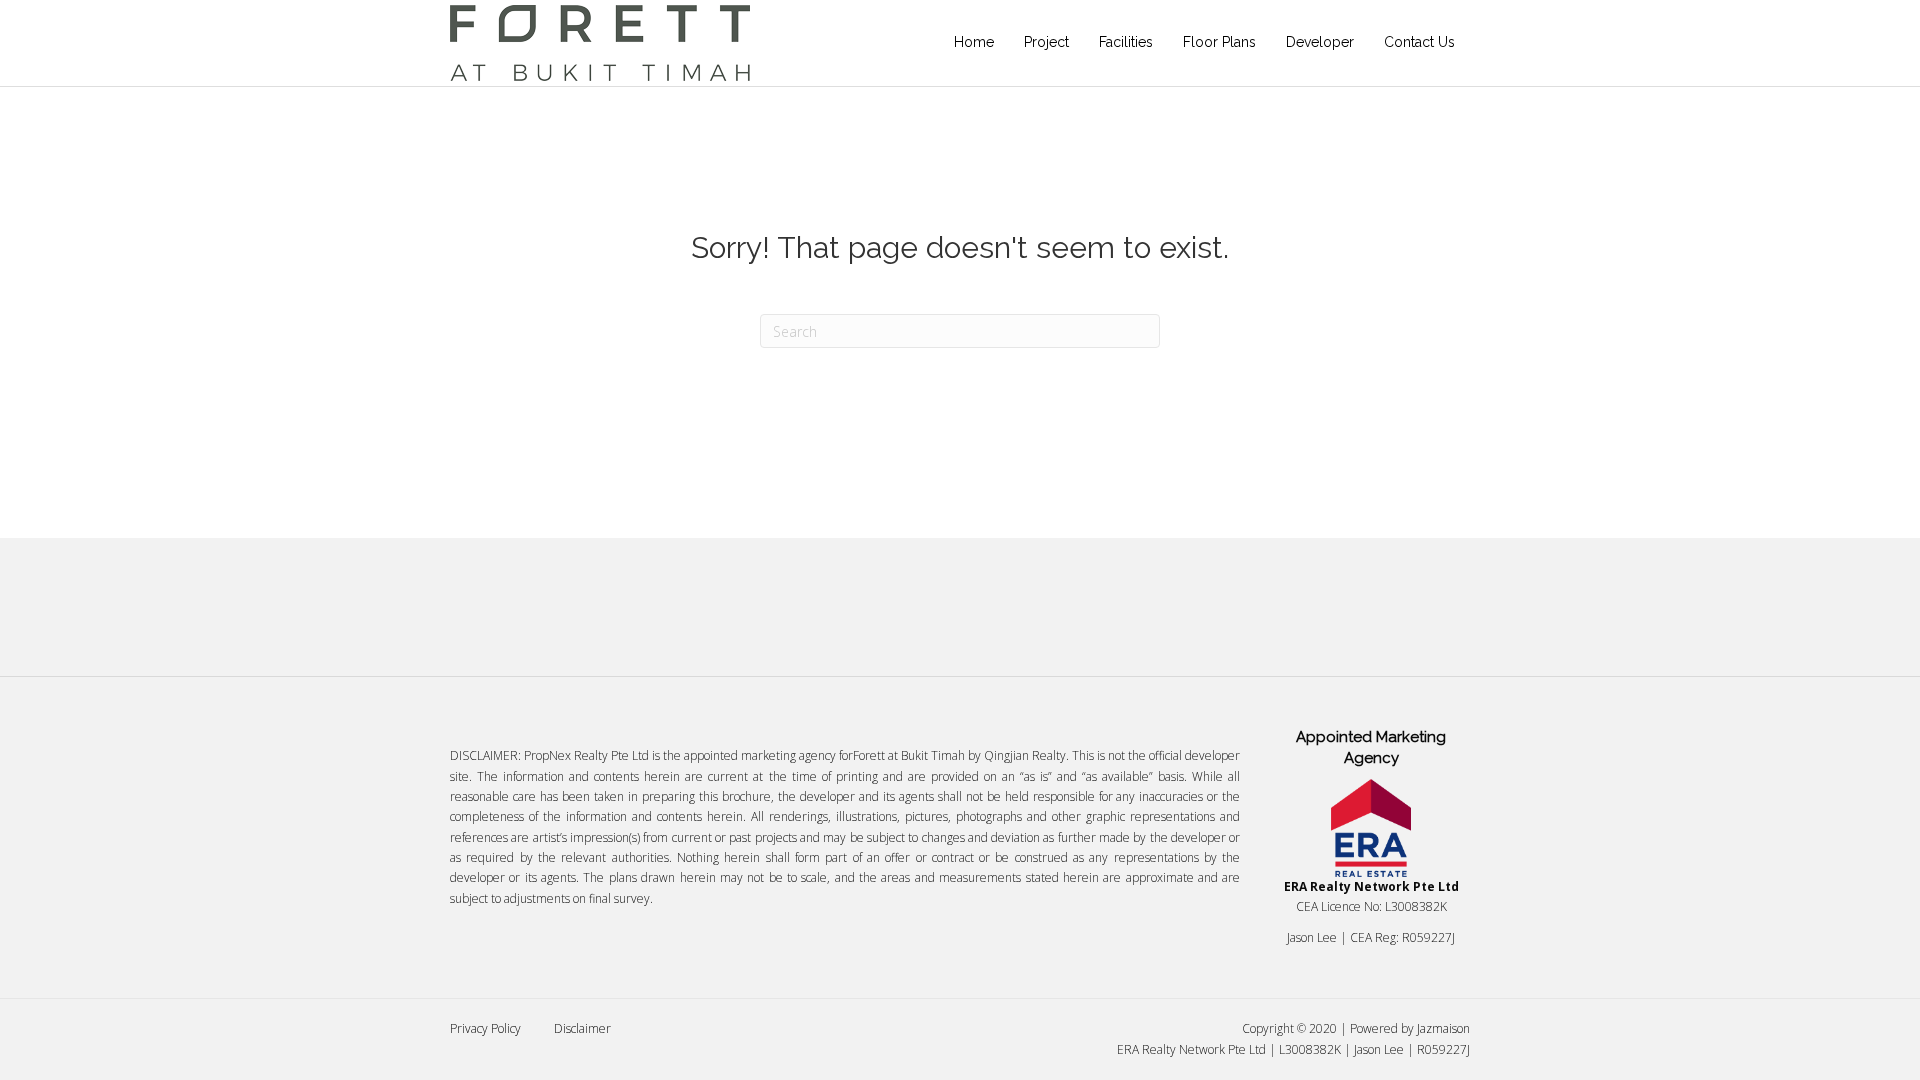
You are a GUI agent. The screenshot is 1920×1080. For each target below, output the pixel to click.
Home (974, 42)
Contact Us (1419, 42)
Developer (1320, 42)
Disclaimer (582, 1028)
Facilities (1126, 42)
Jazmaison (1443, 1028)
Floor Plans (1219, 42)
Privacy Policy (485, 1028)
